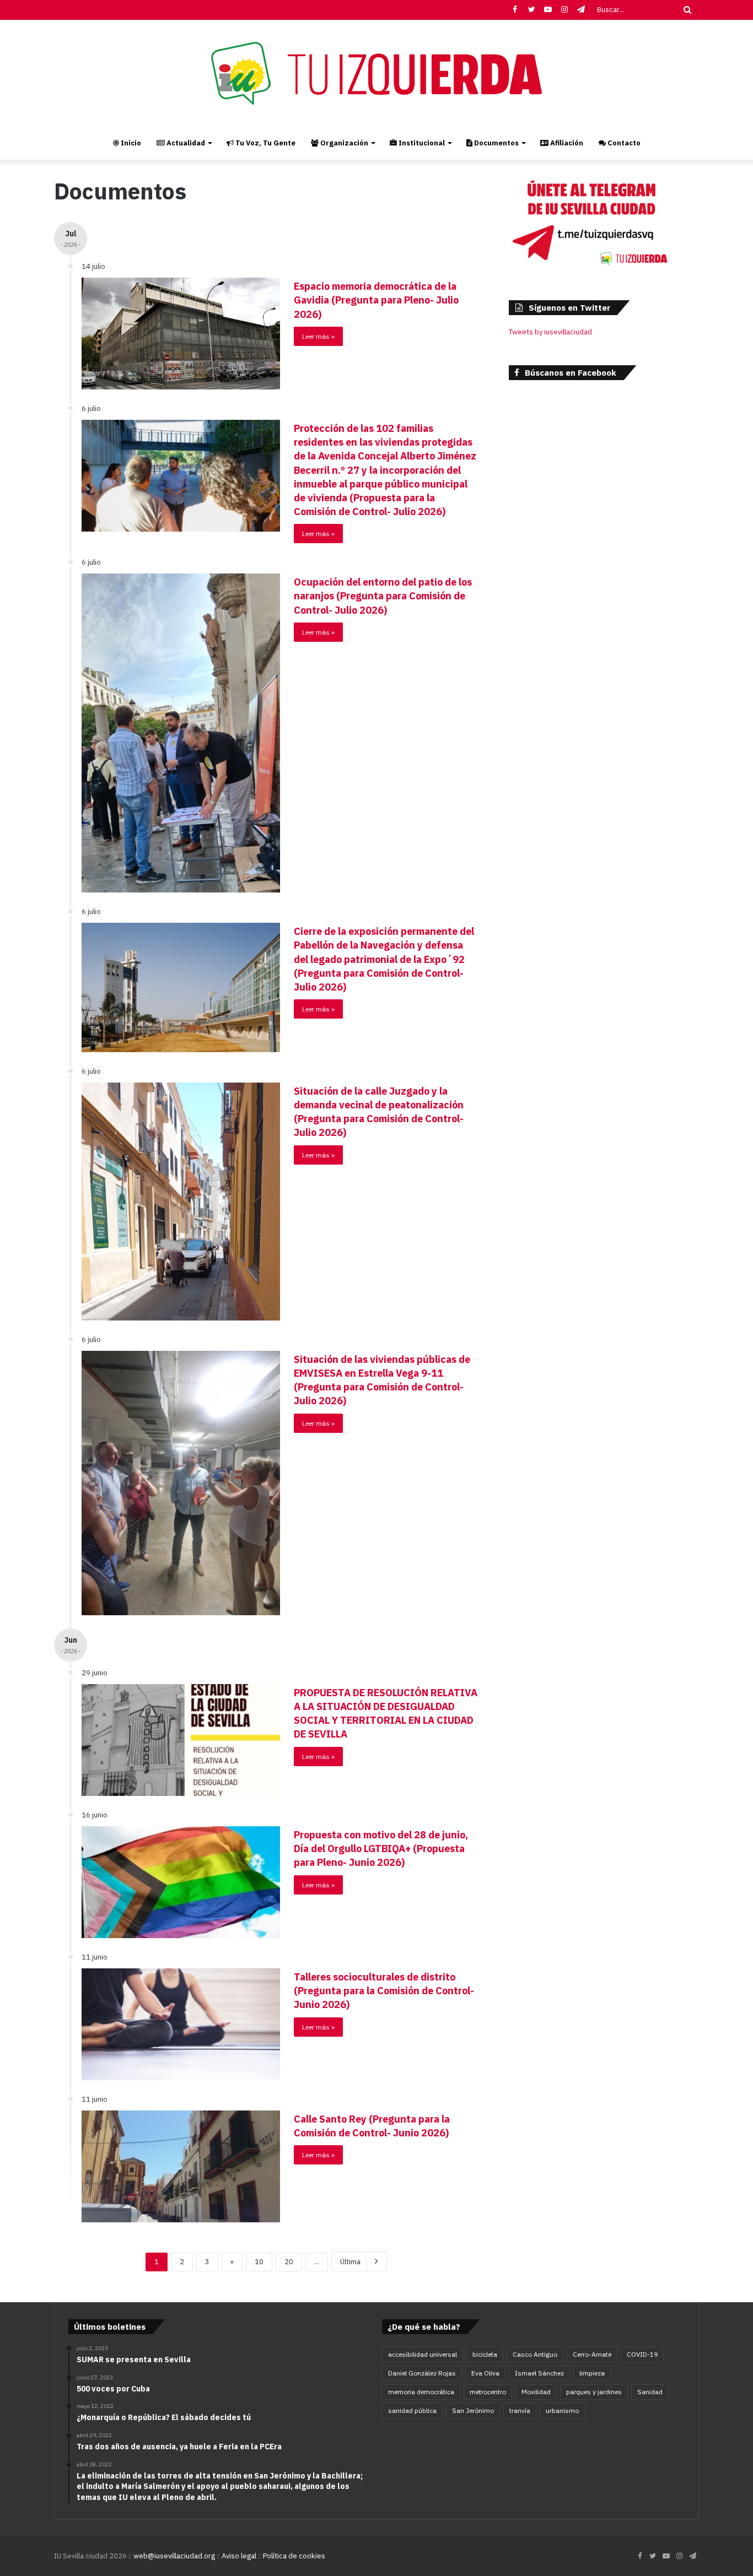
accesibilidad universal (423, 2354)
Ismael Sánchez (539, 2373)
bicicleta (485, 2354)
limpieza (592, 2373)
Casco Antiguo (535, 2354)
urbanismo (562, 2410)
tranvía (520, 2410)
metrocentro (488, 2392)
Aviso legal (239, 2556)
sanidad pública (412, 2410)
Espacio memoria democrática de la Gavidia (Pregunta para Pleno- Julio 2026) (376, 300)
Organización (343, 143)
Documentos (496, 143)
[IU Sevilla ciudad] (376, 73)
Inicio (130, 143)
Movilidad (536, 2392)
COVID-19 (642, 2354)
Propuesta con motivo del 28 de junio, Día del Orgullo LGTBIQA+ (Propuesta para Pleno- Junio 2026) (381, 1849)
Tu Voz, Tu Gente (265, 143)
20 (289, 2262)
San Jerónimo (473, 2410)
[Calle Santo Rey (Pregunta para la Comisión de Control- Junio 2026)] (181, 2166)
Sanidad (650, 2392)
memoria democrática (421, 2392)
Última (350, 2262)
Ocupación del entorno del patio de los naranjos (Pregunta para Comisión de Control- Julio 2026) (383, 596)
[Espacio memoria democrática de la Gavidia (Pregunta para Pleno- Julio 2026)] (181, 334)
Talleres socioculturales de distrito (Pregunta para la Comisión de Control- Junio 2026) (384, 1991)
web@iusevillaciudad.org (174, 2556)
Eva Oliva (485, 2373)
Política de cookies (294, 2556)
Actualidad (185, 143)
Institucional (421, 143)
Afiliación (566, 143)
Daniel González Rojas (422, 2373)
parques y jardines (594, 2392)
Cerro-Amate (592, 2354)
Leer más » (318, 336)
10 (259, 2262)
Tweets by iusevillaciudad (550, 332)
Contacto (623, 143)
